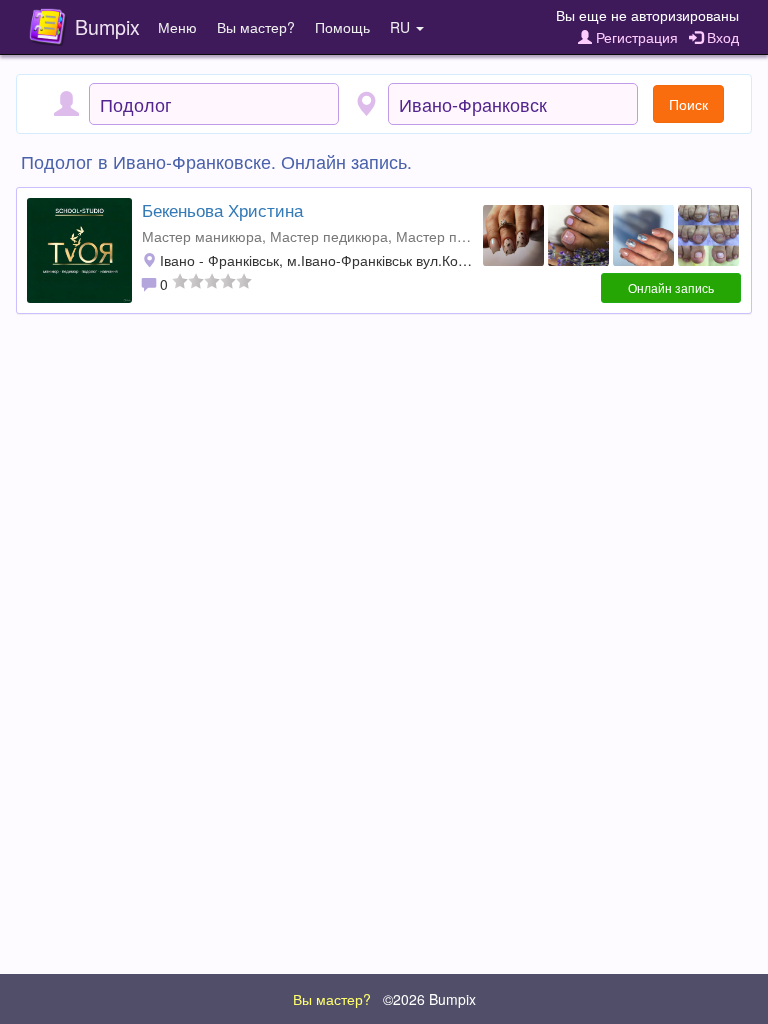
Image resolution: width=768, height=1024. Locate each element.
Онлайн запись (671, 287)
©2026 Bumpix (429, 999)
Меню (177, 27)
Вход (721, 37)
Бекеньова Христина (222, 210)
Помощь (342, 27)
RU (402, 27)
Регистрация (635, 37)
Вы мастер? (256, 27)
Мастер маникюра (202, 236)
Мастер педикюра (329, 236)
